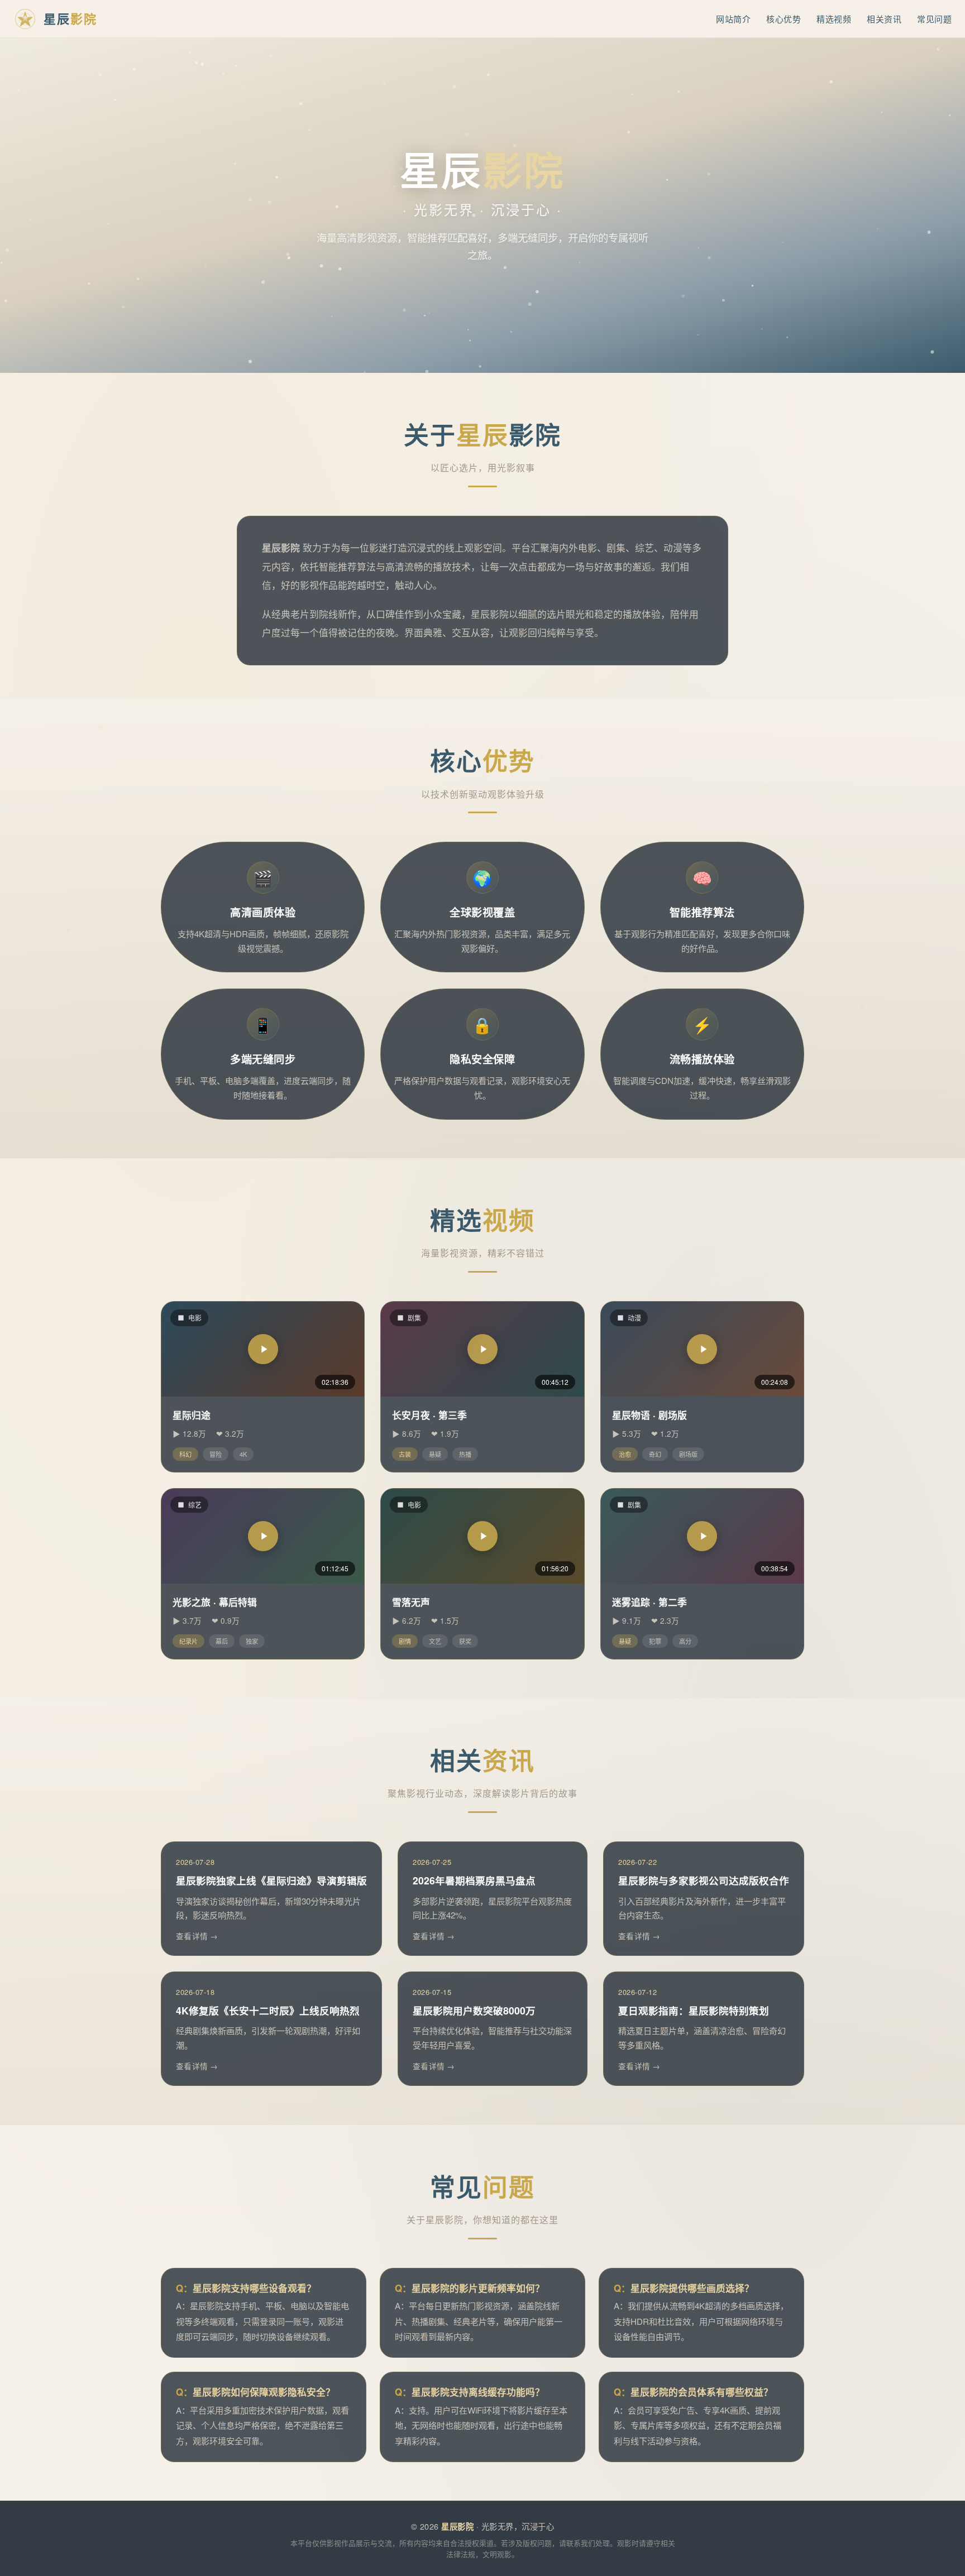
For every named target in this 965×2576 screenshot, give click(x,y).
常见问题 (934, 19)
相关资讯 (884, 19)
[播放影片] (263, 1349)
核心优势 (784, 19)
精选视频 (834, 19)
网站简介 (733, 19)
